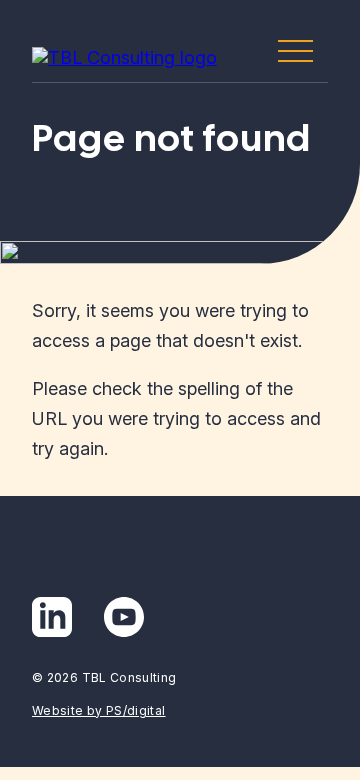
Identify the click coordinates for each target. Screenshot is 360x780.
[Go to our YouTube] (124, 617)
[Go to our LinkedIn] (52, 617)
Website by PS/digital (99, 710)
